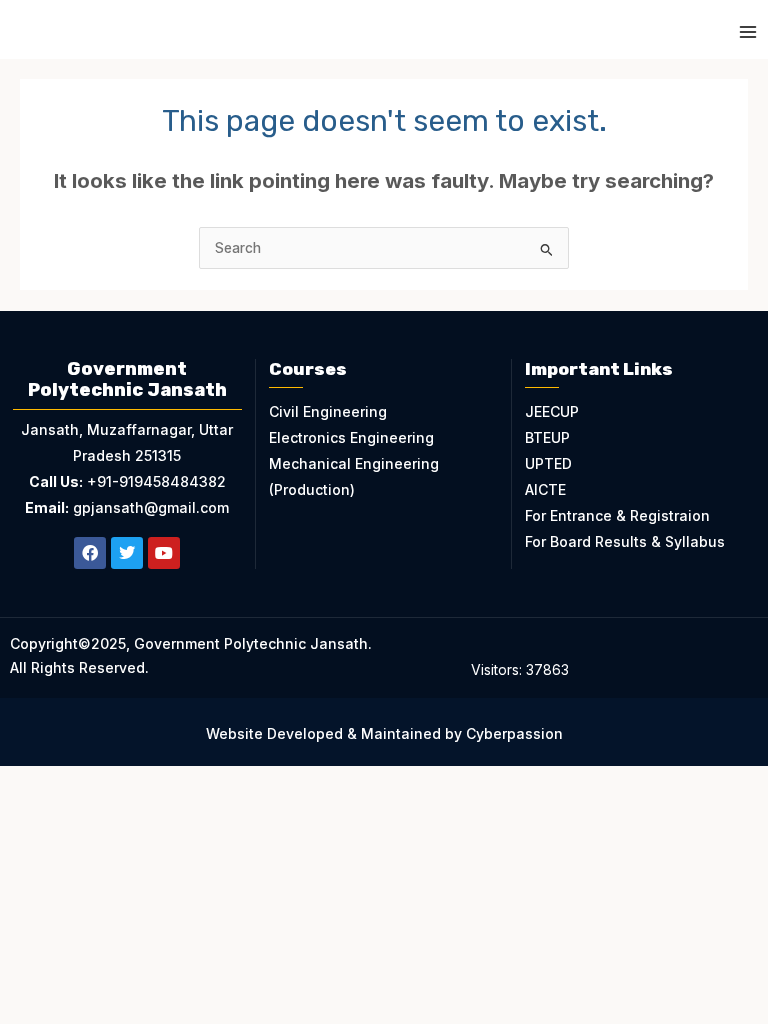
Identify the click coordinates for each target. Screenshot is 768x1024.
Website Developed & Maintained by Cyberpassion (384, 733)
